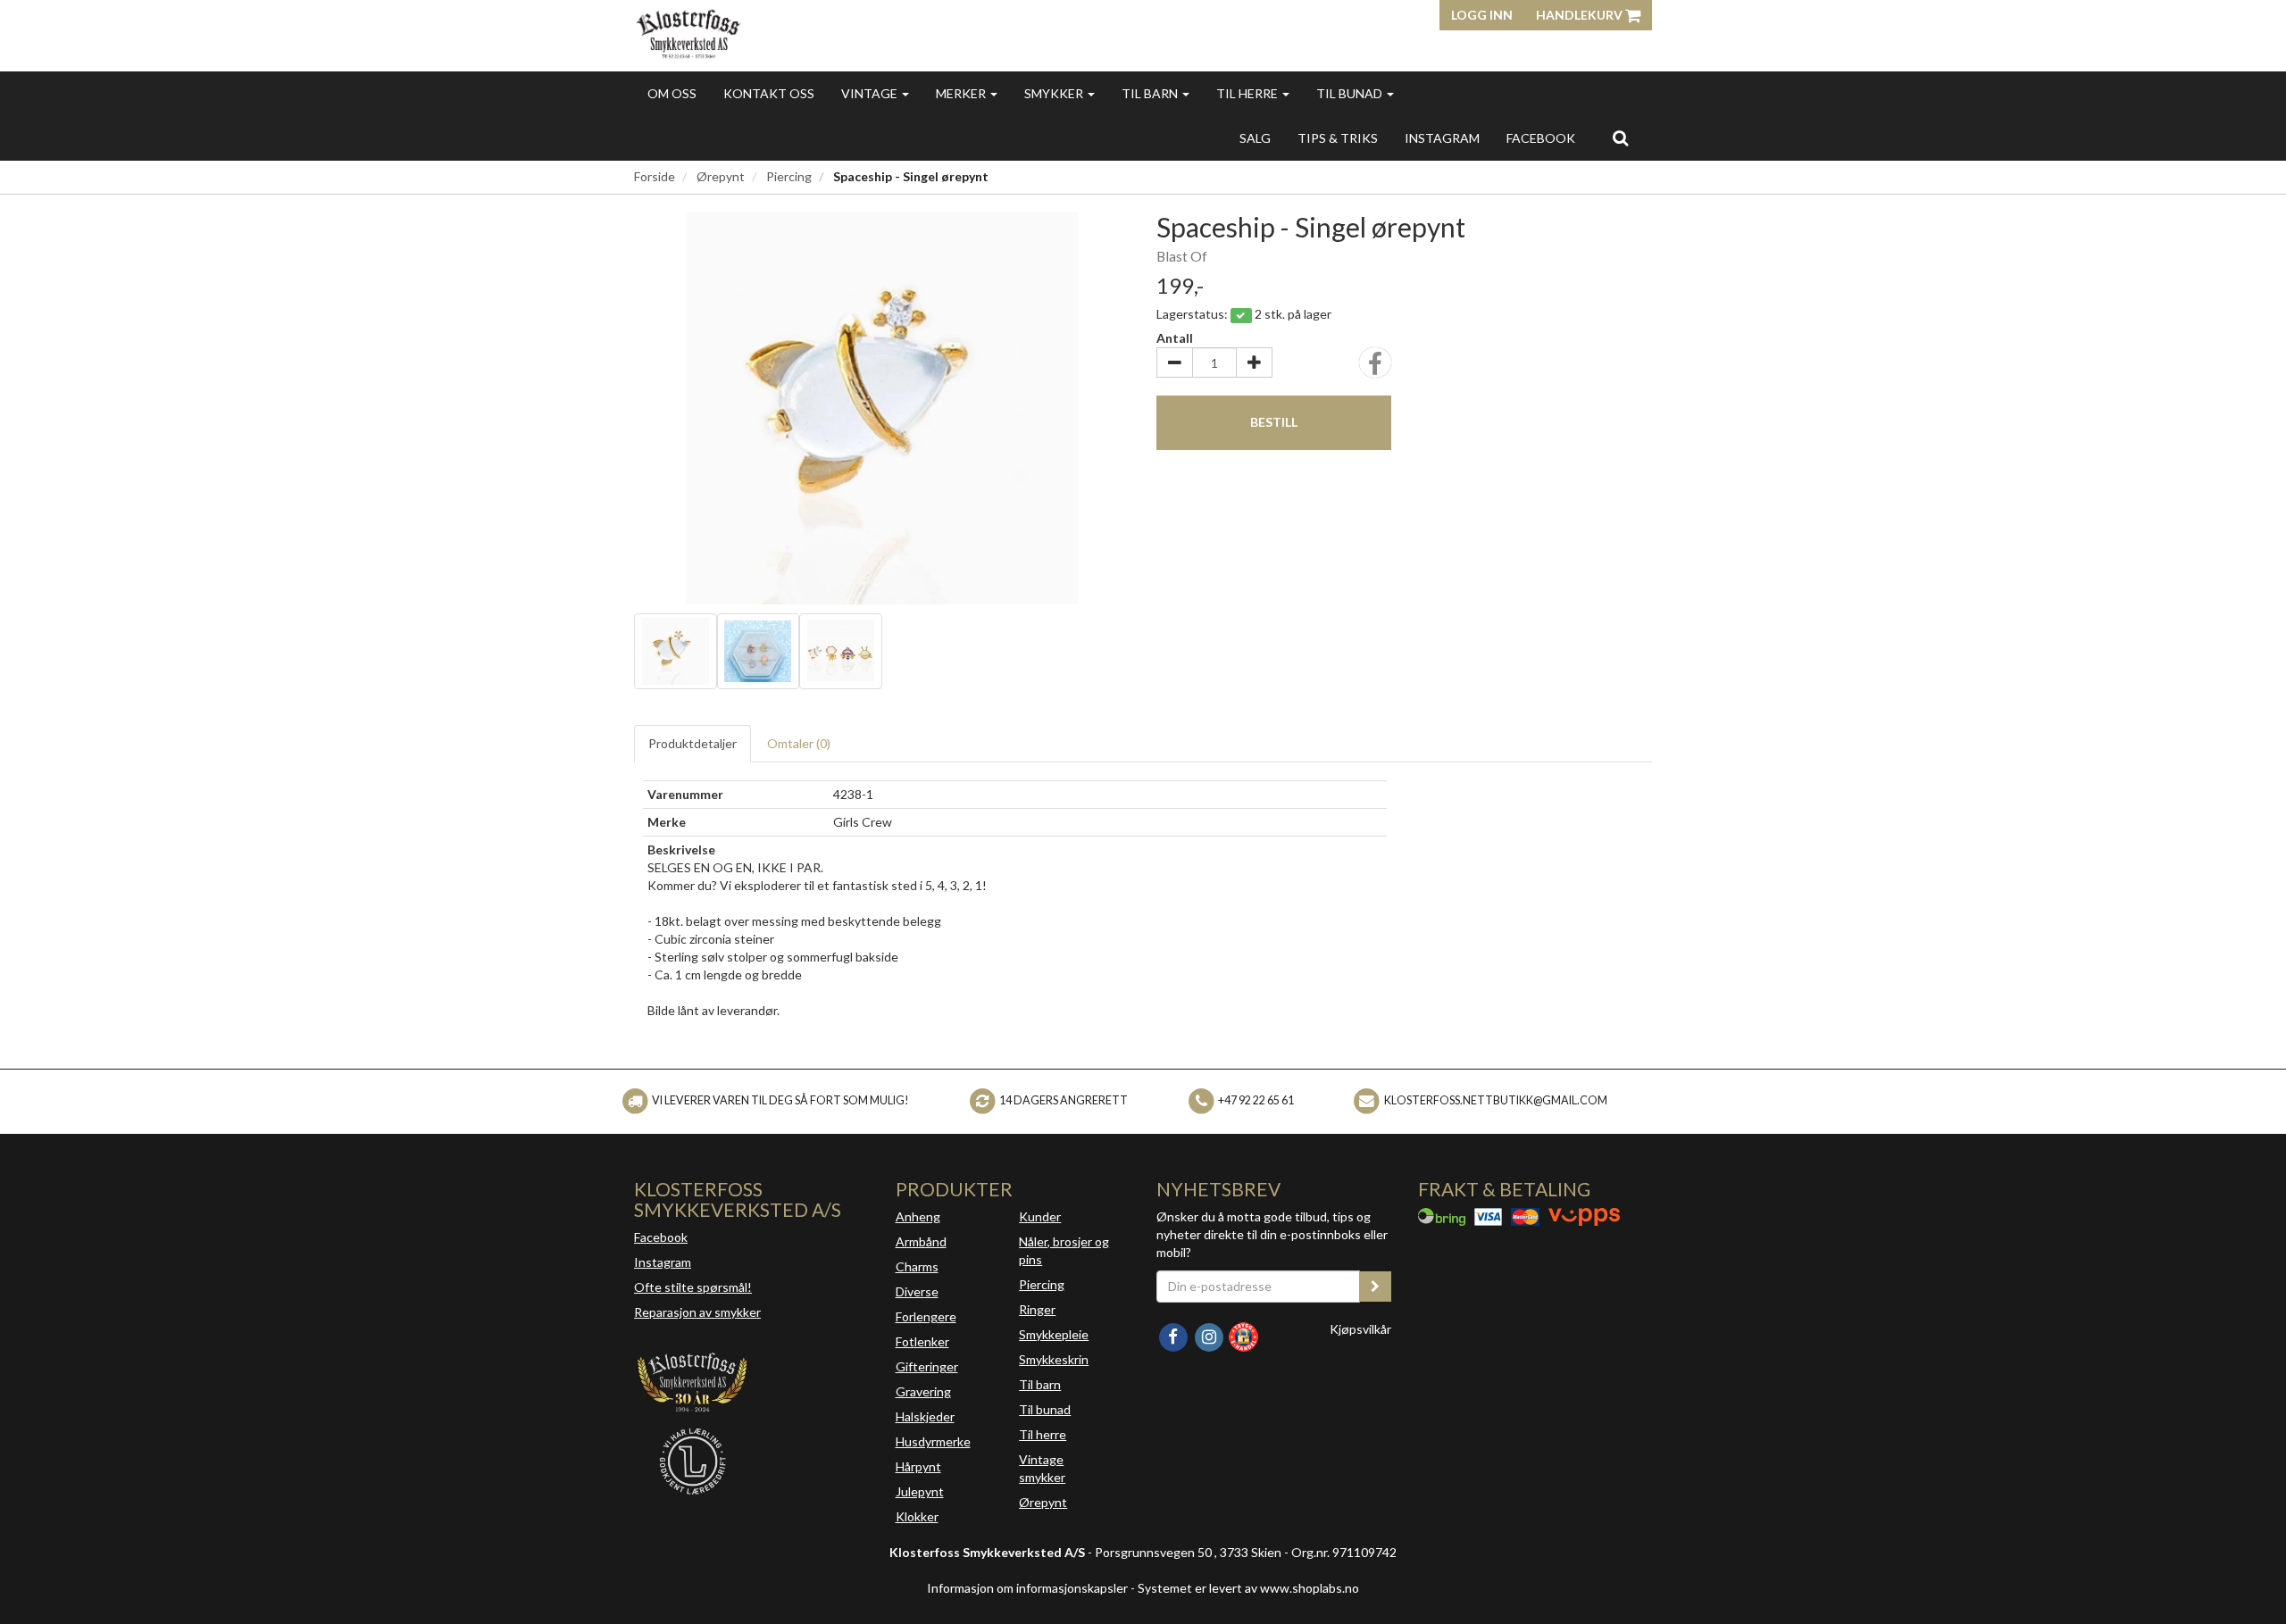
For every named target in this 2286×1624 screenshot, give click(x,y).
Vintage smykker (1042, 1468)
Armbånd (921, 1241)
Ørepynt (721, 176)
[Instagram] (1210, 1335)
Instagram (663, 1262)
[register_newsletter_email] (1375, 1287)
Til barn (1151, 93)
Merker (962, 93)
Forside (655, 176)
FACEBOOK (1541, 138)
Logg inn (1482, 15)
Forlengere (926, 1316)
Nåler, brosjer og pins (1064, 1250)
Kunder (1040, 1216)
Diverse (917, 1291)
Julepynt (920, 1491)
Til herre (1248, 93)
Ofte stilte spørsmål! (693, 1287)
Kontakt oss (769, 93)
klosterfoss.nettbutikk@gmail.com (1496, 1100)
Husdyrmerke (933, 1441)
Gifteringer (927, 1366)
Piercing (789, 176)
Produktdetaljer (692, 743)
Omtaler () (799, 743)
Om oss (672, 93)
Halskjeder (925, 1416)
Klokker (917, 1516)
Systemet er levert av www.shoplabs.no (1248, 1588)
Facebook (661, 1237)
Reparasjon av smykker (697, 1312)
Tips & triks (1338, 138)
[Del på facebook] (1375, 368)
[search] (1620, 137)
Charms (917, 1266)
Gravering (923, 1391)
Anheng (918, 1216)
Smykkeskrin (1054, 1359)
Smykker (1055, 93)
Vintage (871, 93)
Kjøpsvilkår (1360, 1329)
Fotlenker (922, 1341)
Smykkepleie (1054, 1334)
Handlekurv (1581, 15)
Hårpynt (918, 1466)
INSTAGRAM (1442, 138)
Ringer (1037, 1309)
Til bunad (1351, 93)
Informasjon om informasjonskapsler (1027, 1588)
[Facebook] (1174, 1335)
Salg (1255, 138)
